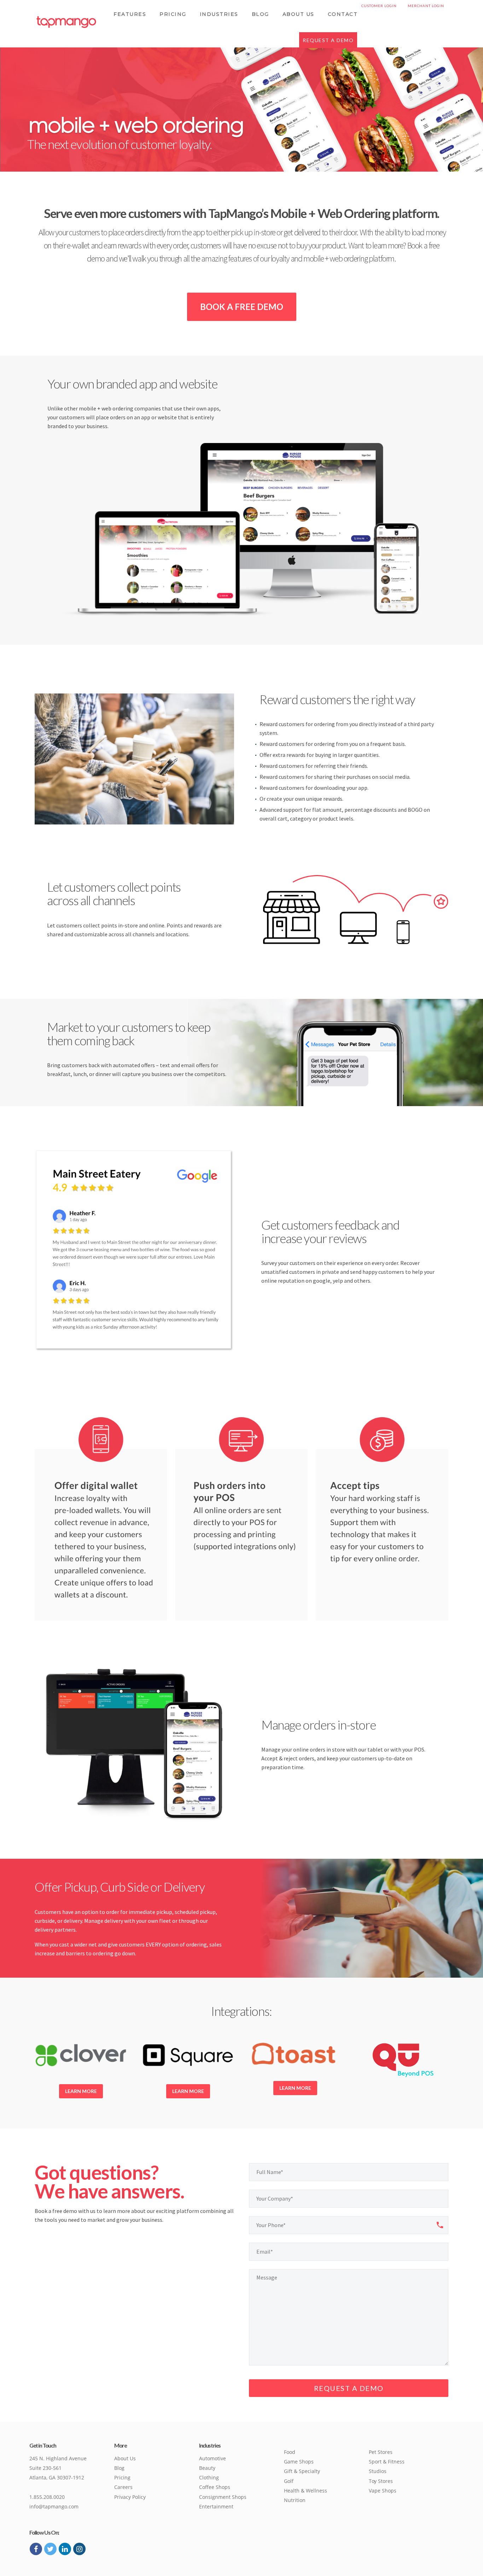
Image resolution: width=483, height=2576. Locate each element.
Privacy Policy (130, 2497)
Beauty (207, 2468)
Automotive (213, 2458)
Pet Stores (381, 2452)
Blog (260, 14)
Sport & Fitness (387, 2462)
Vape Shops (383, 2491)
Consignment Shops (223, 2497)
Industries (219, 14)
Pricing (173, 14)
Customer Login (379, 6)
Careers (123, 2487)
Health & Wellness (305, 2491)
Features (130, 14)
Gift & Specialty (302, 2471)
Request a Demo (328, 40)
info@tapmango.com (54, 2506)
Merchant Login (426, 6)
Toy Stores (381, 2481)
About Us (298, 14)
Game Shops (299, 2462)
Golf (289, 2481)
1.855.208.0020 (47, 2497)
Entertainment (216, 2506)
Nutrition (295, 2500)
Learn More (81, 2091)
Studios (378, 2471)
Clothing (209, 2477)
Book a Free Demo (242, 307)
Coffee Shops (215, 2487)
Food (290, 2452)
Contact (343, 14)
